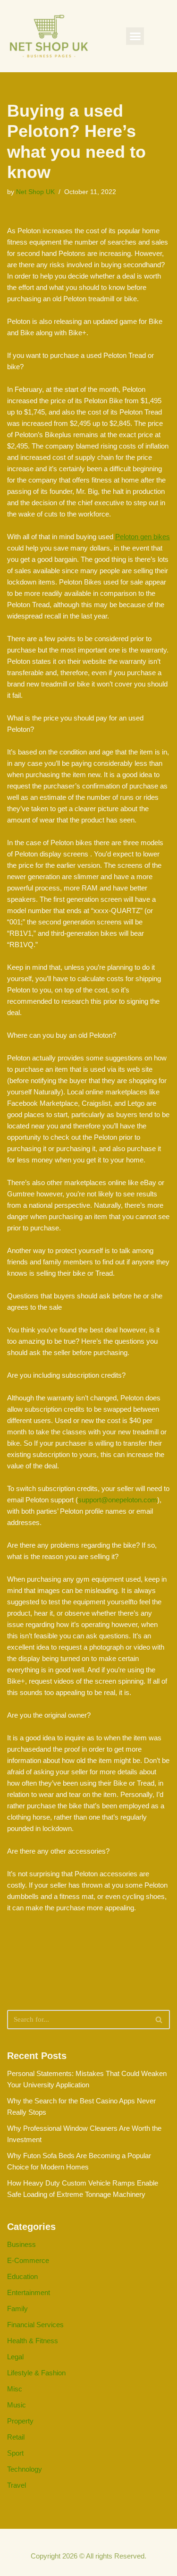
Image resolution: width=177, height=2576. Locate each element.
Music (17, 2405)
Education (22, 2276)
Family (17, 2309)
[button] (135, 36)
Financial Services (35, 2325)
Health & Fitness (33, 2341)
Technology (25, 2469)
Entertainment (29, 2292)
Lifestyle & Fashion (36, 2373)
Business (21, 2244)
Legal (15, 2357)
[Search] (159, 2020)
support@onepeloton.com (118, 1500)
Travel (17, 2485)
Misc (15, 2389)
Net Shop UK (35, 192)
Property (20, 2421)
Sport (15, 2453)
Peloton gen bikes (143, 537)
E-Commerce (28, 2260)
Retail (16, 2437)
